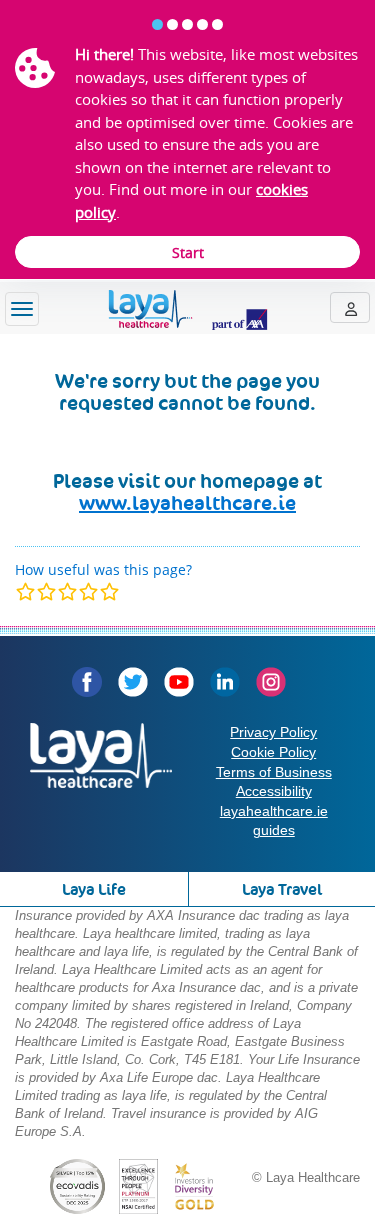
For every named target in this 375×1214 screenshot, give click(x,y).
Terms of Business (274, 772)
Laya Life (94, 889)
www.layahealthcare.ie (187, 503)
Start (188, 252)
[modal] (67, 591)
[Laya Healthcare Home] (188, 310)
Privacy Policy (273, 732)
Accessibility (274, 791)
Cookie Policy (273, 752)
